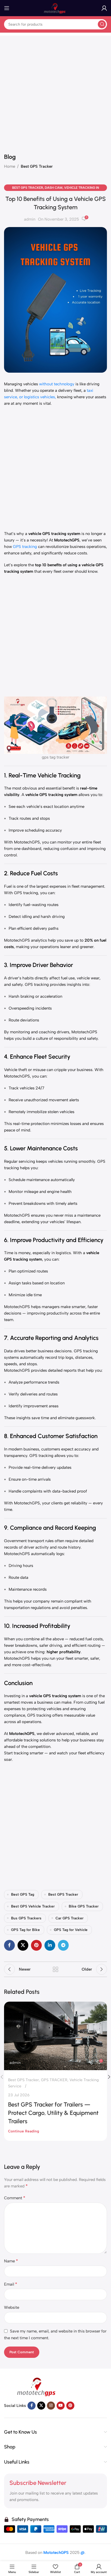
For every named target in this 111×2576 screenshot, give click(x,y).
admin (30, 219)
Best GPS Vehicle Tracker (33, 1906)
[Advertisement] (55, 91)
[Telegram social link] (63, 1945)
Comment (15, 2198)
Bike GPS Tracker (84, 1906)
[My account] (104, 8)
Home (10, 166)
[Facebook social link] (9, 1945)
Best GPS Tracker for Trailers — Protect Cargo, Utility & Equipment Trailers (53, 2113)
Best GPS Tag (23, 1894)
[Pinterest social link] (36, 1945)
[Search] (102, 24)
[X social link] (23, 1945)
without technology (57, 384)
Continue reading (24, 2131)
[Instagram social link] (51, 2406)
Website (12, 2307)
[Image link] (38, 2386)
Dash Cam (54, 188)
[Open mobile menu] (7, 8)
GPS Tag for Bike (25, 1930)
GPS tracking (25, 547)
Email (11, 2284)
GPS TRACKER (54, 2080)
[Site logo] (55, 8)
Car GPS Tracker (70, 1918)
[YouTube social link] (61, 2406)
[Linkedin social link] (50, 1945)
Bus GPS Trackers (26, 1918)
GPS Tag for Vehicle (71, 1930)
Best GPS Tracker (37, 166)
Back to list (55, 1969)
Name (11, 2261)
